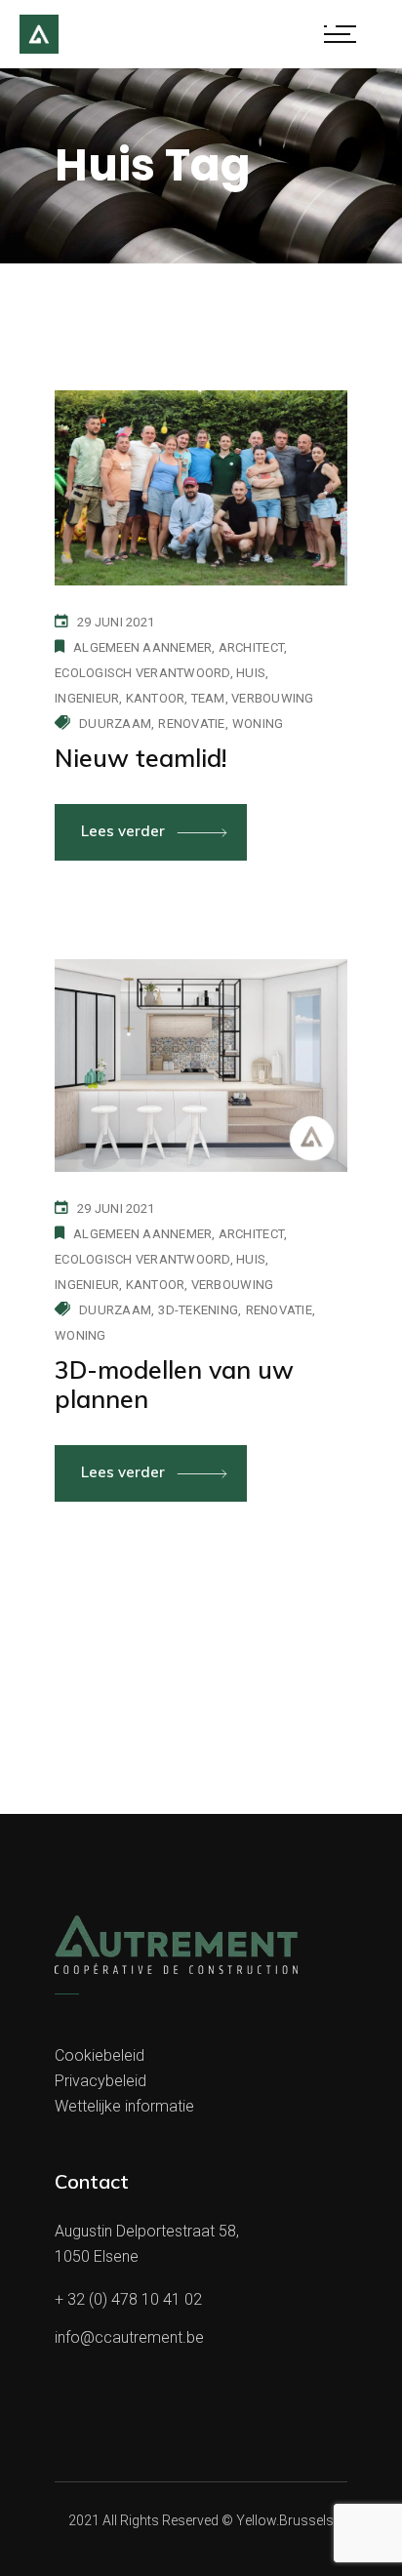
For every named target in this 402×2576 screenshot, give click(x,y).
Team (208, 698)
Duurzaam (115, 724)
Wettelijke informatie (124, 2106)
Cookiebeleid (100, 2055)
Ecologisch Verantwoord (142, 673)
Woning (258, 724)
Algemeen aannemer (142, 647)
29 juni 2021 (116, 622)
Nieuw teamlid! (141, 758)
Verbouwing (273, 698)
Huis (251, 673)
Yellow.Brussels (285, 2520)
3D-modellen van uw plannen (174, 1384)
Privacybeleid (100, 2081)
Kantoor (156, 698)
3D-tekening (198, 1310)
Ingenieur (87, 698)
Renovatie (191, 724)
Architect (251, 647)
